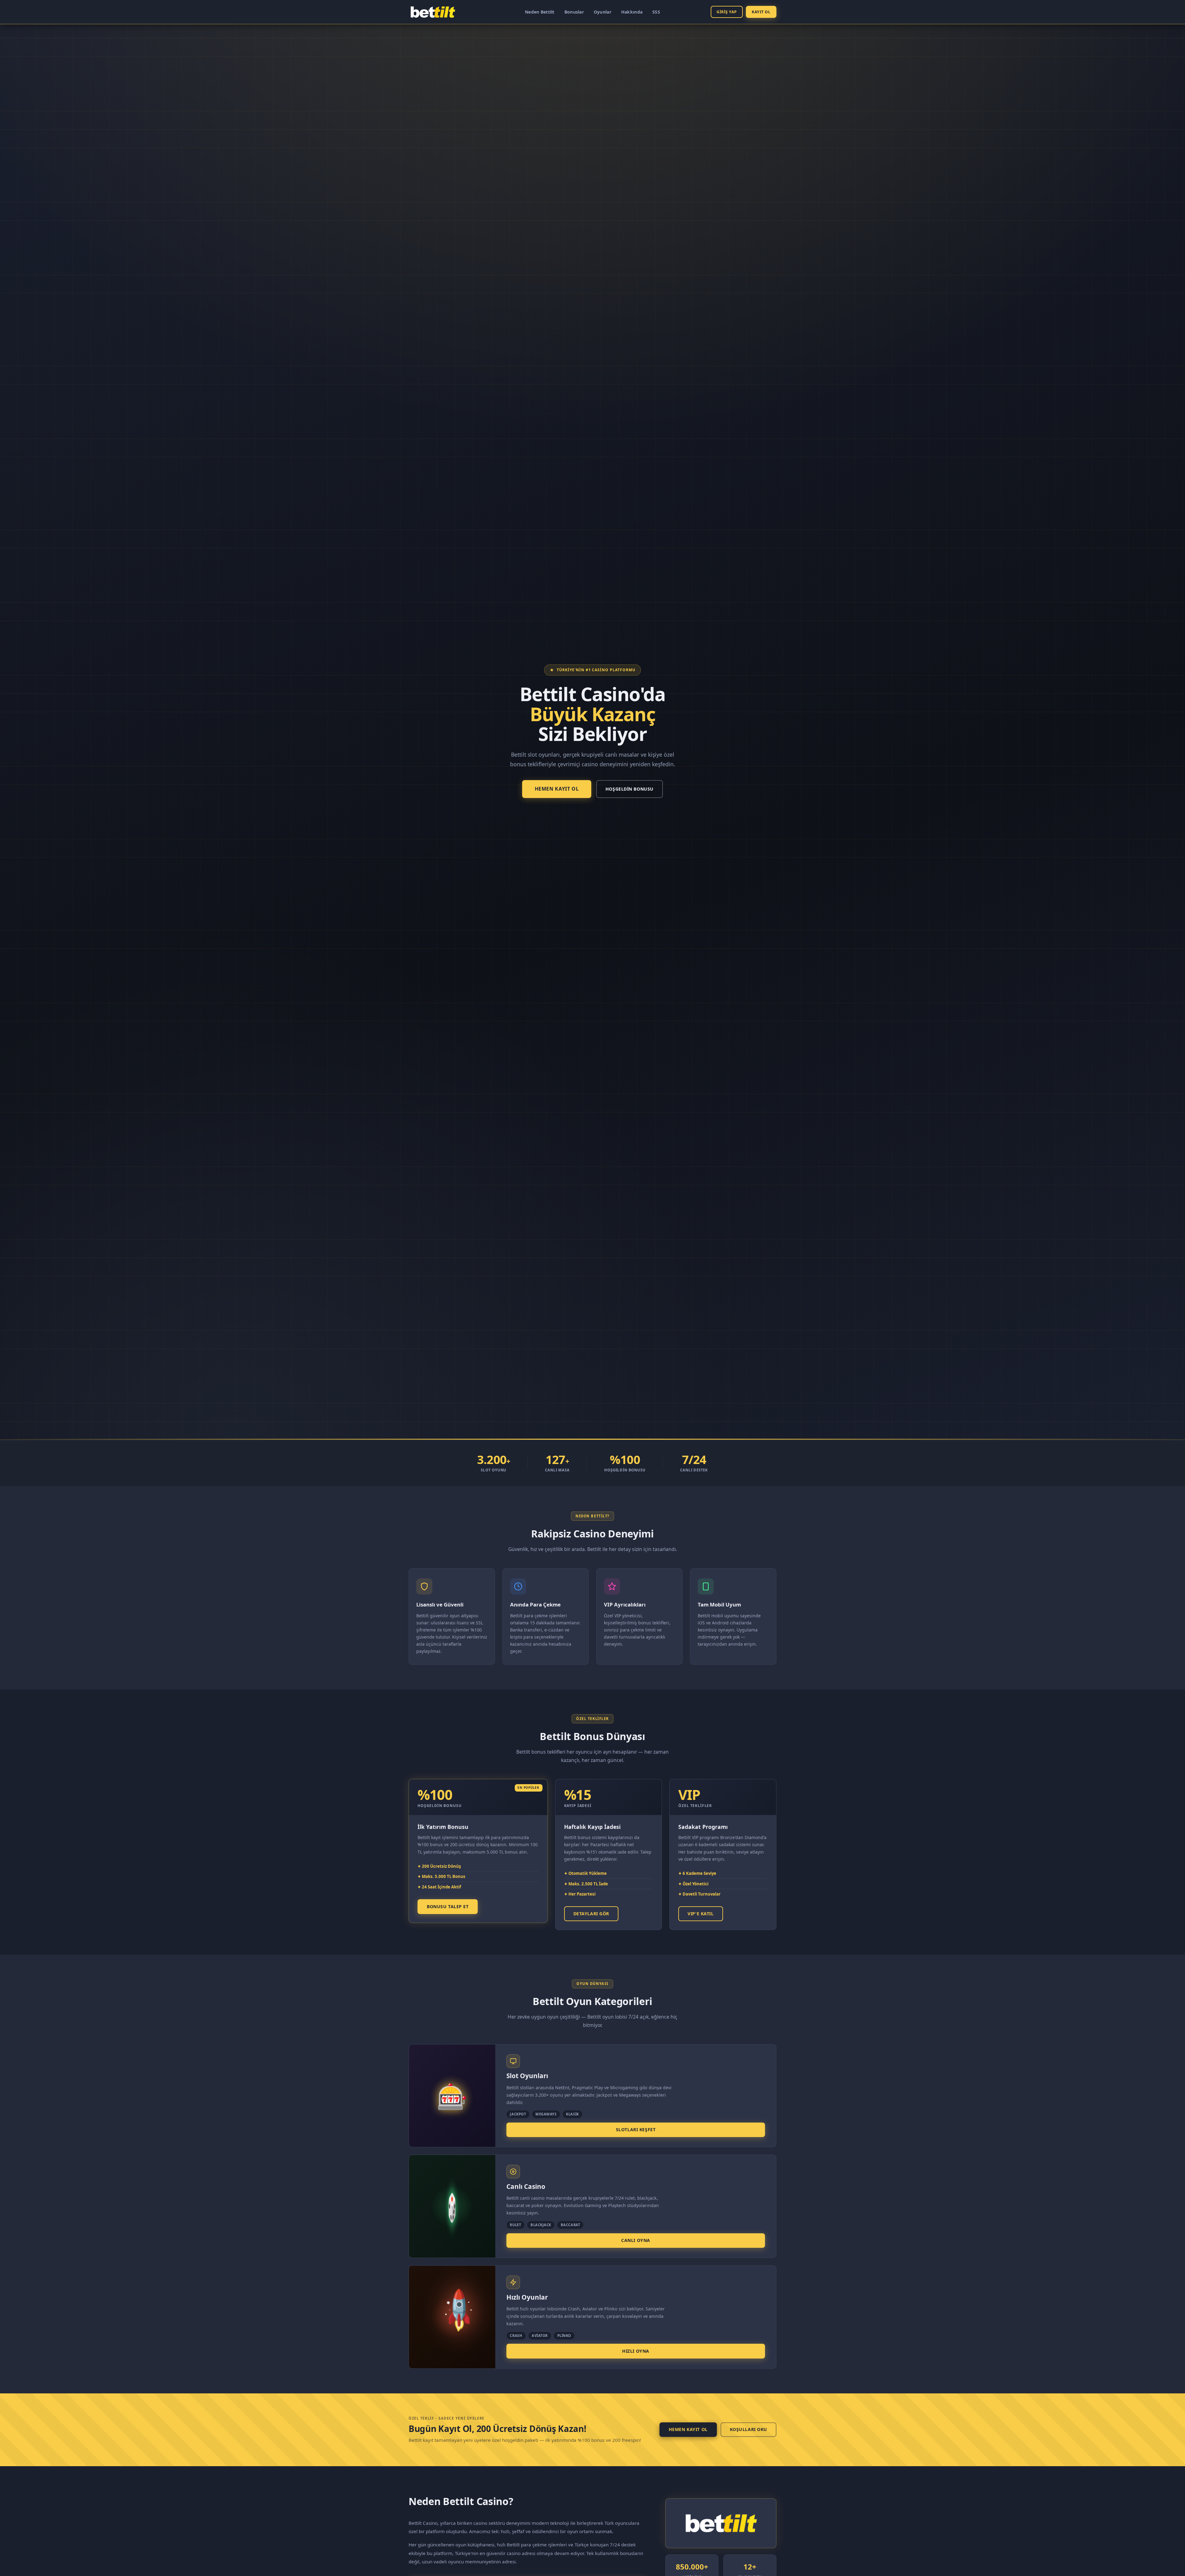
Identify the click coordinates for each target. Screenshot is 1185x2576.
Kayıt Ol (761, 12)
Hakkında (632, 12)
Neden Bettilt (540, 12)
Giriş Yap (727, 12)
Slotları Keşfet (636, 2129)
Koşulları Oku (748, 2429)
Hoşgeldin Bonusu (630, 789)
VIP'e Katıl (701, 1914)
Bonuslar (574, 12)
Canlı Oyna (636, 2240)
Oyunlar (603, 12)
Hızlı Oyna (636, 2351)
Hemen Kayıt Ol (557, 789)
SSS (656, 12)
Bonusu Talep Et (448, 1906)
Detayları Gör (591, 1914)
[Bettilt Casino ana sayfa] (433, 12)
